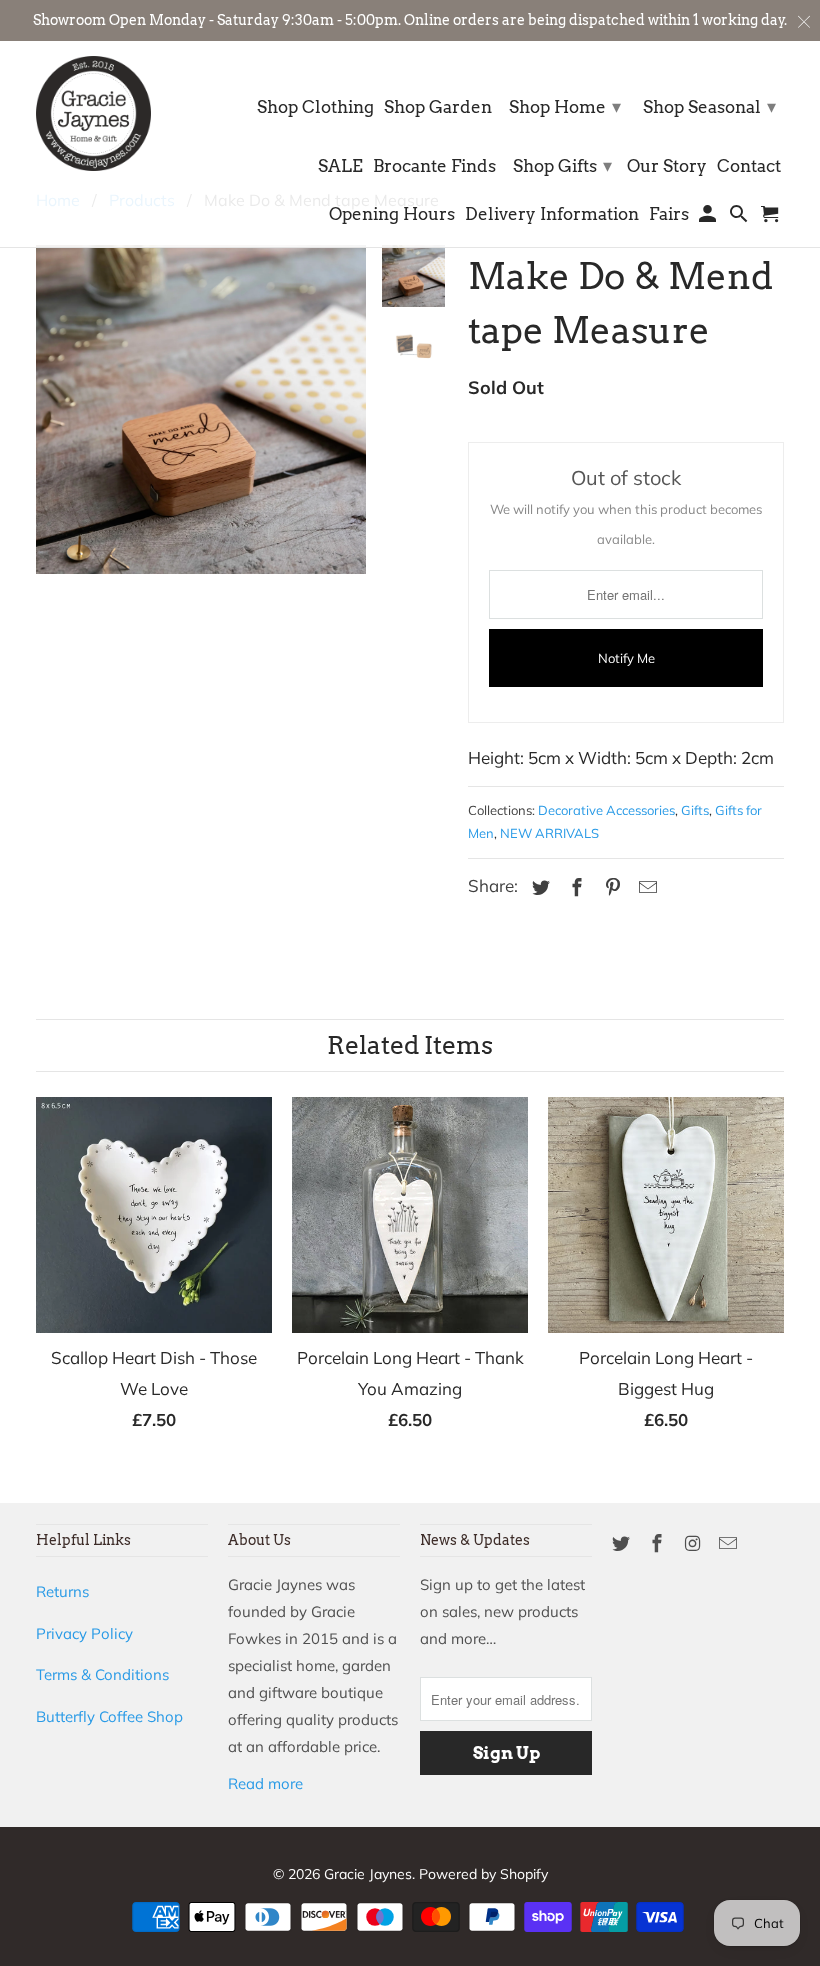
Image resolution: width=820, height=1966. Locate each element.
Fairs (669, 214)
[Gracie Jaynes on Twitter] (623, 1543)
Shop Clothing (315, 107)
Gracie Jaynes (368, 1874)
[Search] (740, 218)
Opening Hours (392, 214)
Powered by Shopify (483, 1874)
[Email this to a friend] (645, 887)
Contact (749, 166)
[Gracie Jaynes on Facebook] (659, 1543)
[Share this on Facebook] (574, 887)
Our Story (667, 166)
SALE (340, 166)
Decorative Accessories (606, 810)
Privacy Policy (84, 1633)
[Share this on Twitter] (538, 887)
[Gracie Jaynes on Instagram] (695, 1543)
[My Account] (709, 218)
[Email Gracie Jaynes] (730, 1543)
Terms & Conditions (102, 1674)
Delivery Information (552, 214)
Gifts (695, 810)
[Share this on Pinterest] (610, 887)
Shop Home (565, 106)
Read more (265, 1783)
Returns (62, 1591)
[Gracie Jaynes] (93, 113)
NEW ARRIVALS (549, 833)
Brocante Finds (434, 166)
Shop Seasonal (709, 106)
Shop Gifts (562, 165)
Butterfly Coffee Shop (109, 1716)
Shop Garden (438, 107)
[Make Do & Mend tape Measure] (201, 574)
